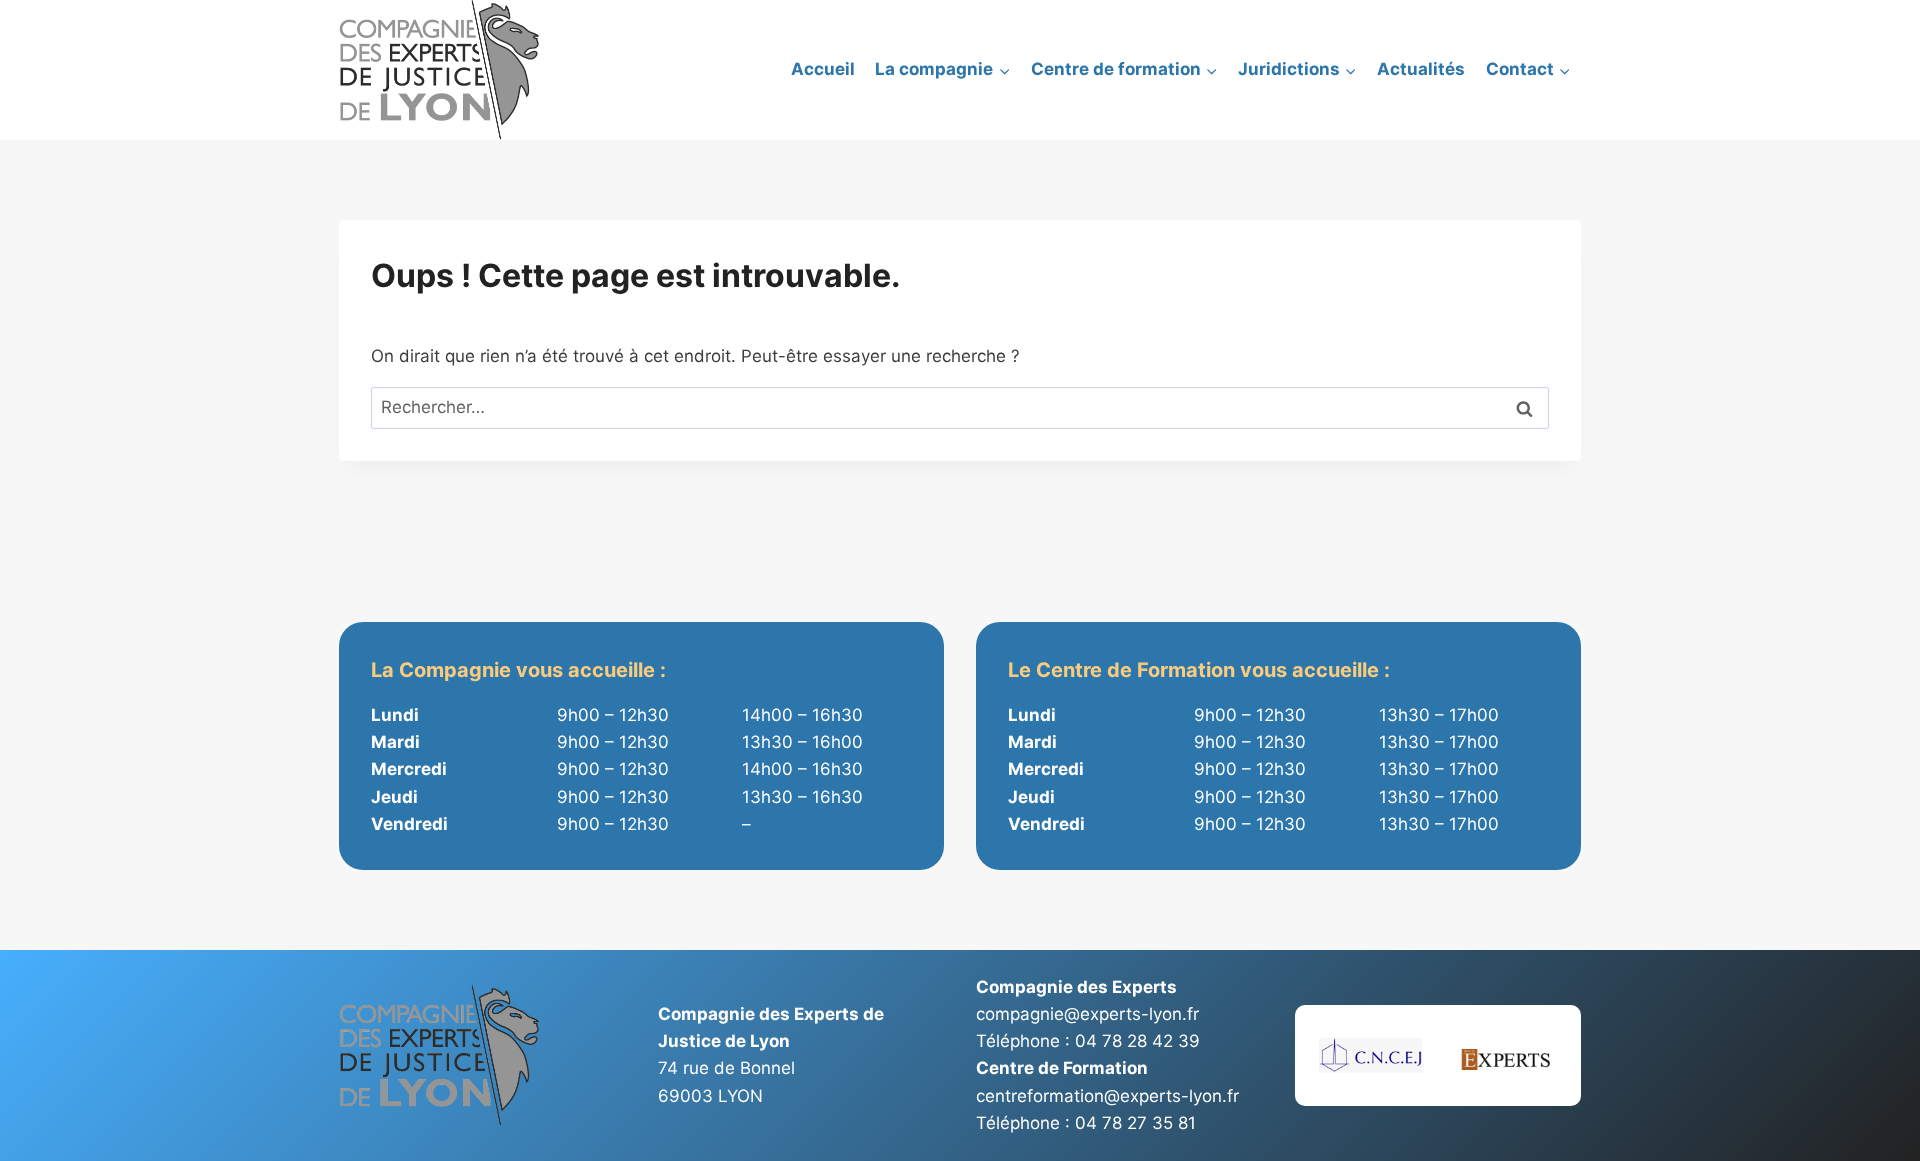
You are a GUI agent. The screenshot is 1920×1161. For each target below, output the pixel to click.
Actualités (1421, 69)
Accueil (823, 69)
